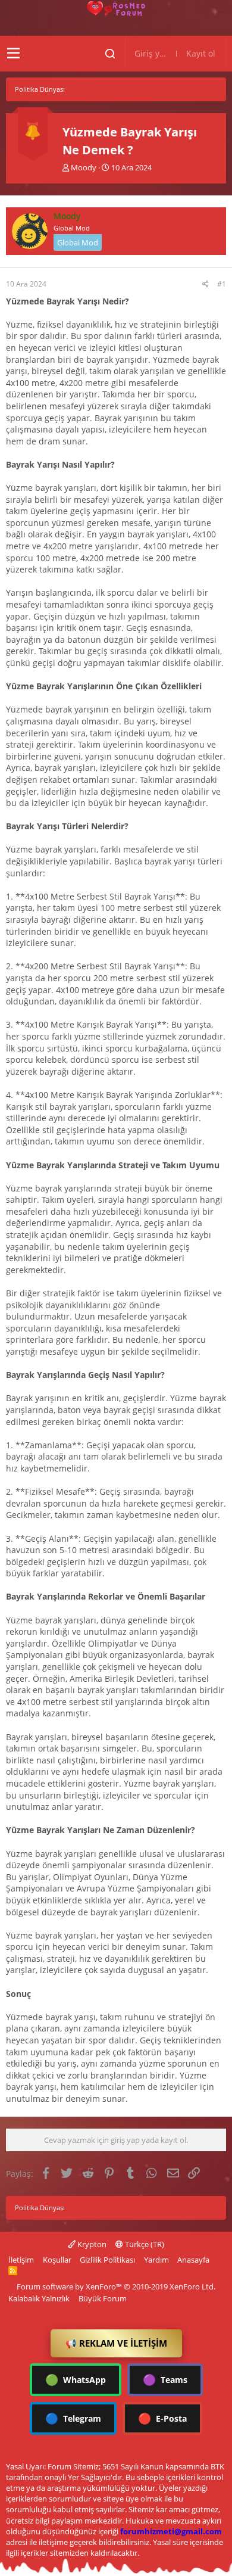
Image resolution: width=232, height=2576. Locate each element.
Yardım (156, 2260)
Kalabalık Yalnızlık (39, 2298)
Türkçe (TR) (144, 2244)
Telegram (73, 2418)
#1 (222, 284)
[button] (13, 54)
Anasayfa (193, 2260)
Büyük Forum (103, 2298)
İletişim (21, 2260)
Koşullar (57, 2260)
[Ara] (110, 54)
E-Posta (162, 2418)
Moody (84, 167)
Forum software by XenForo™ (116, 2286)
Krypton (91, 2244)
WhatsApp (76, 2379)
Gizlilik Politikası (107, 2260)
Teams (165, 2379)
